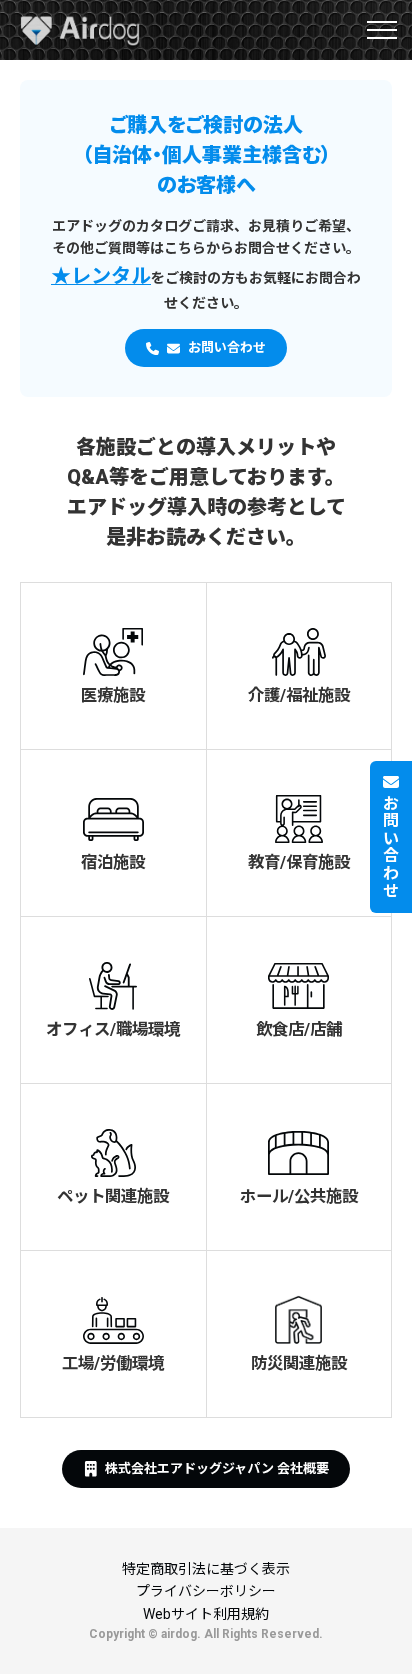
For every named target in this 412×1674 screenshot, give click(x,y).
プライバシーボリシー (206, 1591)
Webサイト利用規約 (206, 1614)
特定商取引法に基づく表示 (206, 1569)
